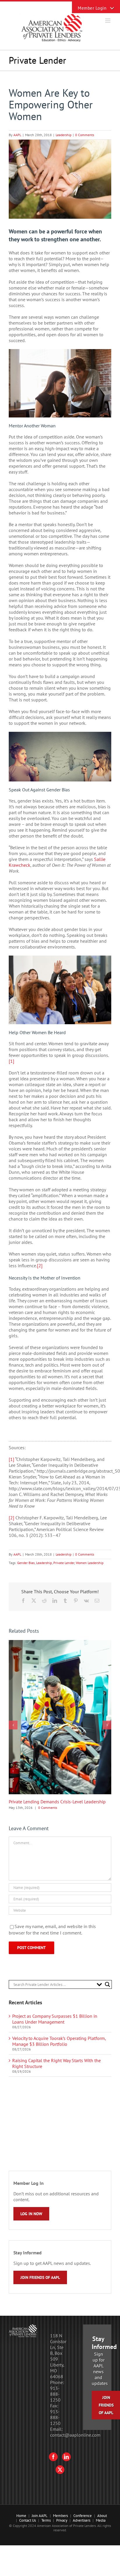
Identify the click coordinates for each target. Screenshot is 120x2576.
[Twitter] (60, 2470)
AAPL (17, 135)
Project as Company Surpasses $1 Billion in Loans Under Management (55, 2019)
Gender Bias (26, 1563)
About (102, 2516)
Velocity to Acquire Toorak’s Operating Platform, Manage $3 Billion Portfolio (59, 2041)
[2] (40, 1266)
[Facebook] (53, 2457)
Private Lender (64, 1563)
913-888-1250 (55, 2394)
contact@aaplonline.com (75, 2435)
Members (60, 2516)
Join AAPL (40, 2516)
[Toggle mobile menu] (108, 21)
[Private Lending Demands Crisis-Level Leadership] (60, 1643)
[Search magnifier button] (107, 1984)
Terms (46, 2520)
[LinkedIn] (66, 2457)
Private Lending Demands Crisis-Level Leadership (57, 1802)
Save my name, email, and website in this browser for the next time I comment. (52, 1930)
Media (101, 2520)
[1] (12, 1061)
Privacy (62, 2520)
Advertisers (82, 2520)
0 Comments (85, 135)
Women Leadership (90, 1563)
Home (21, 2516)
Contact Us (28, 2520)
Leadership (63, 135)
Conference (83, 2516)
